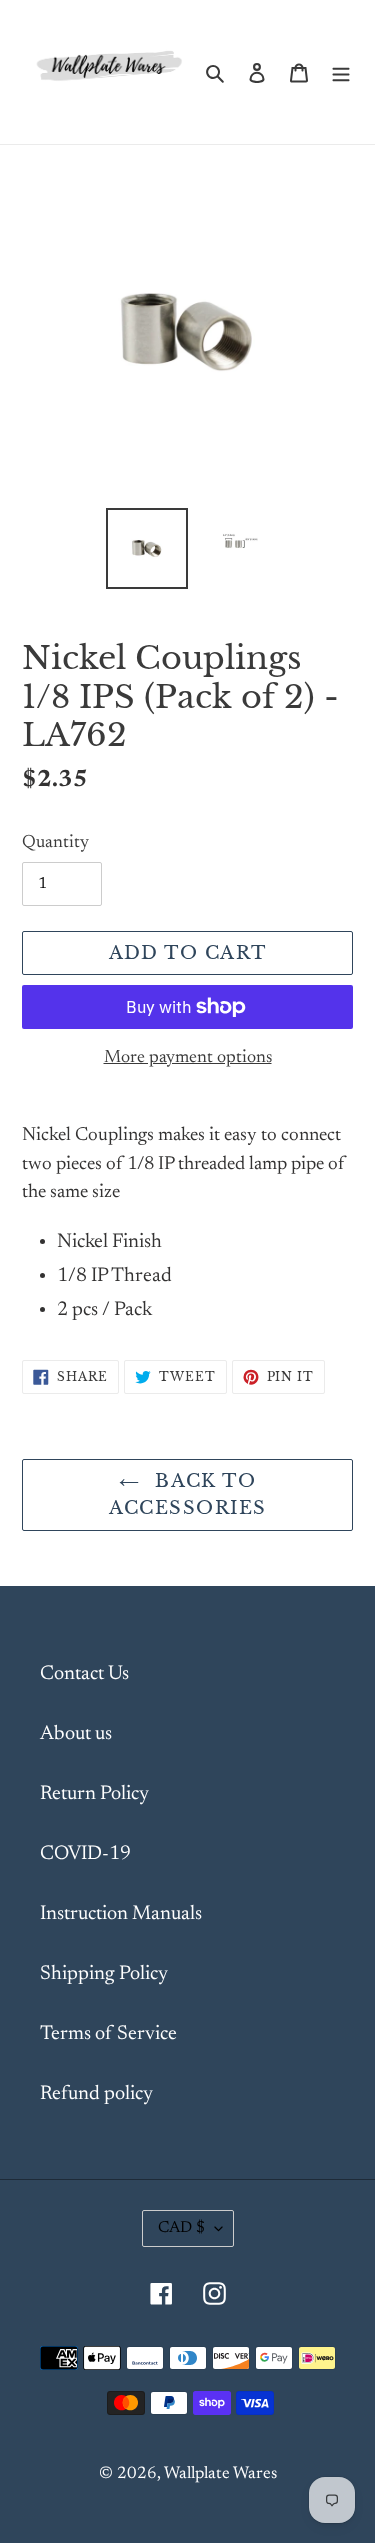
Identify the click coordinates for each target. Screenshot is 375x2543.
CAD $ (181, 2228)
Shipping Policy (104, 1974)
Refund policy (96, 2094)
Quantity (55, 843)
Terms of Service (108, 2034)
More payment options (188, 1058)
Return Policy (94, 1794)
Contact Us (84, 1674)
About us (76, 1734)
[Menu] (341, 72)
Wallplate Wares (220, 2474)
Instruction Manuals (121, 1914)
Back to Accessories (188, 1494)
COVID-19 (85, 1854)
